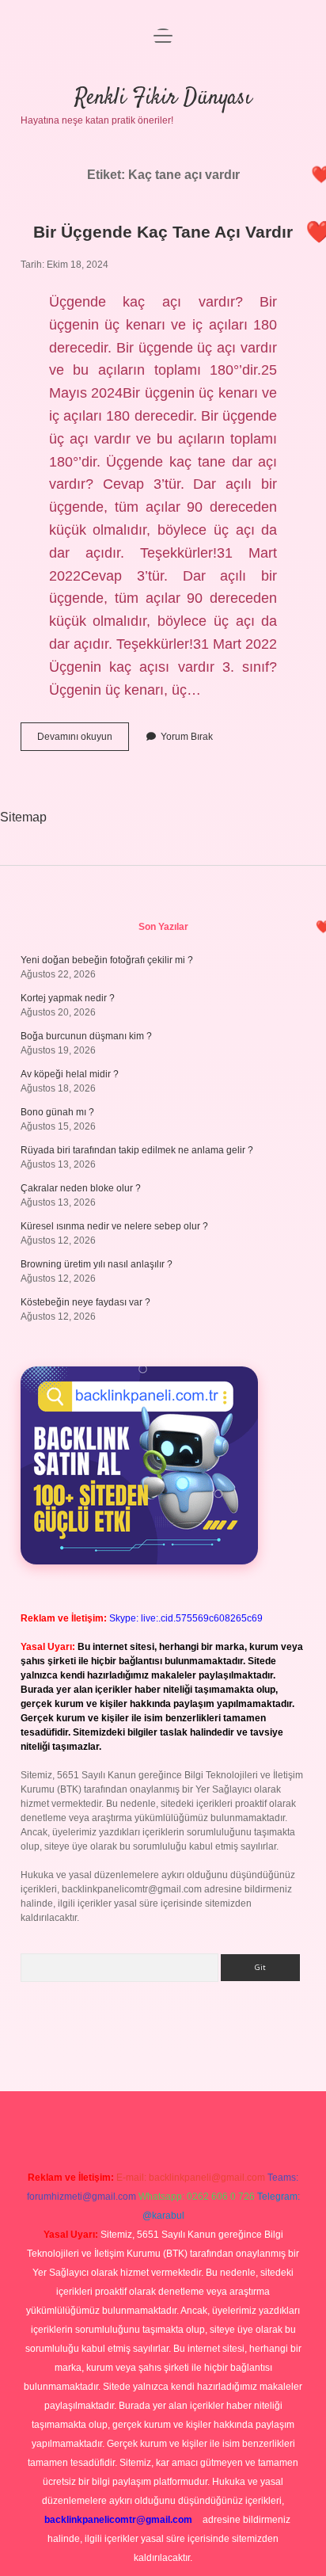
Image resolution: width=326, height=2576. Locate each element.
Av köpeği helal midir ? (70, 1074)
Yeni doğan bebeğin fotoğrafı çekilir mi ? (107, 960)
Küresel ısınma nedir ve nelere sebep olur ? (114, 1226)
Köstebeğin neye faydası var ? (85, 1302)
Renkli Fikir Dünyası (163, 98)
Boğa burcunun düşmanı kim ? (86, 1036)
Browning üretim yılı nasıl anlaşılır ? (97, 1264)
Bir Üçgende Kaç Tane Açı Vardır (163, 232)
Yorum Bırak (187, 737)
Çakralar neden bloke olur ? (81, 1188)
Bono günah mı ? (57, 1112)
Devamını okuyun (83, 741)
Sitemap (23, 817)
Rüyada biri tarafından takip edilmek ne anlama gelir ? (137, 1150)
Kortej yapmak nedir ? (68, 998)
